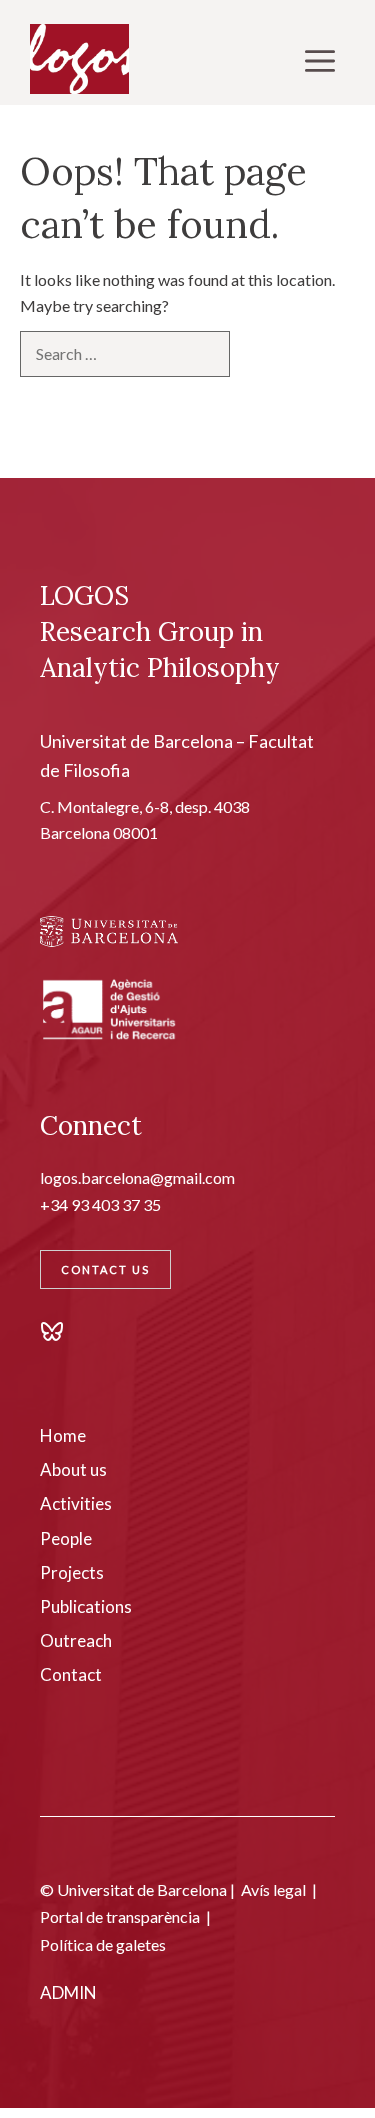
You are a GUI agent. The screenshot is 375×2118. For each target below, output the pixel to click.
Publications (86, 1606)
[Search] (263, 353)
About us (73, 1469)
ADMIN (68, 1992)
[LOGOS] (79, 60)
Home (63, 1435)
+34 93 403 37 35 (100, 1204)
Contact (71, 1674)
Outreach (76, 1640)
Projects (72, 1572)
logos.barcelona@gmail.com (137, 1177)
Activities (76, 1503)
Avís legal (273, 1889)
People (66, 1538)
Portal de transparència (120, 1916)
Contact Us (105, 1269)
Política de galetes (103, 1944)
